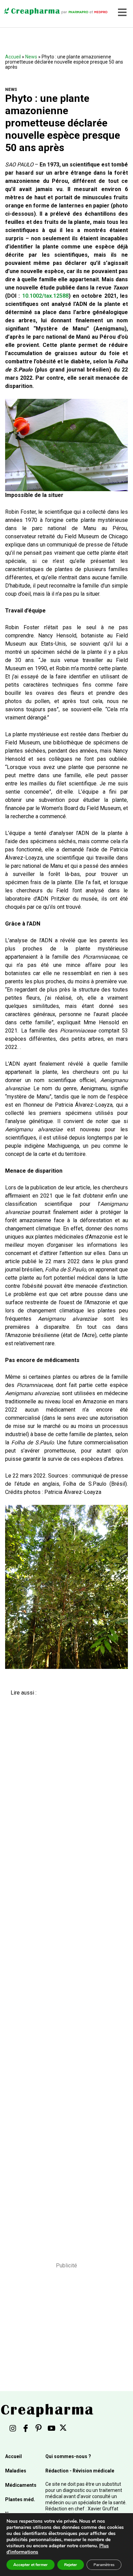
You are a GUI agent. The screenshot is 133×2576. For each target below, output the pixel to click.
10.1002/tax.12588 (45, 296)
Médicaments (21, 2485)
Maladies (16, 2471)
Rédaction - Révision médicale (80, 2471)
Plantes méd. (20, 2499)
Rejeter (71, 2565)
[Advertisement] (64, 1974)
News (31, 57)
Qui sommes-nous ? (68, 2456)
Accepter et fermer (31, 2565)
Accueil (13, 57)
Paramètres (104, 2565)
